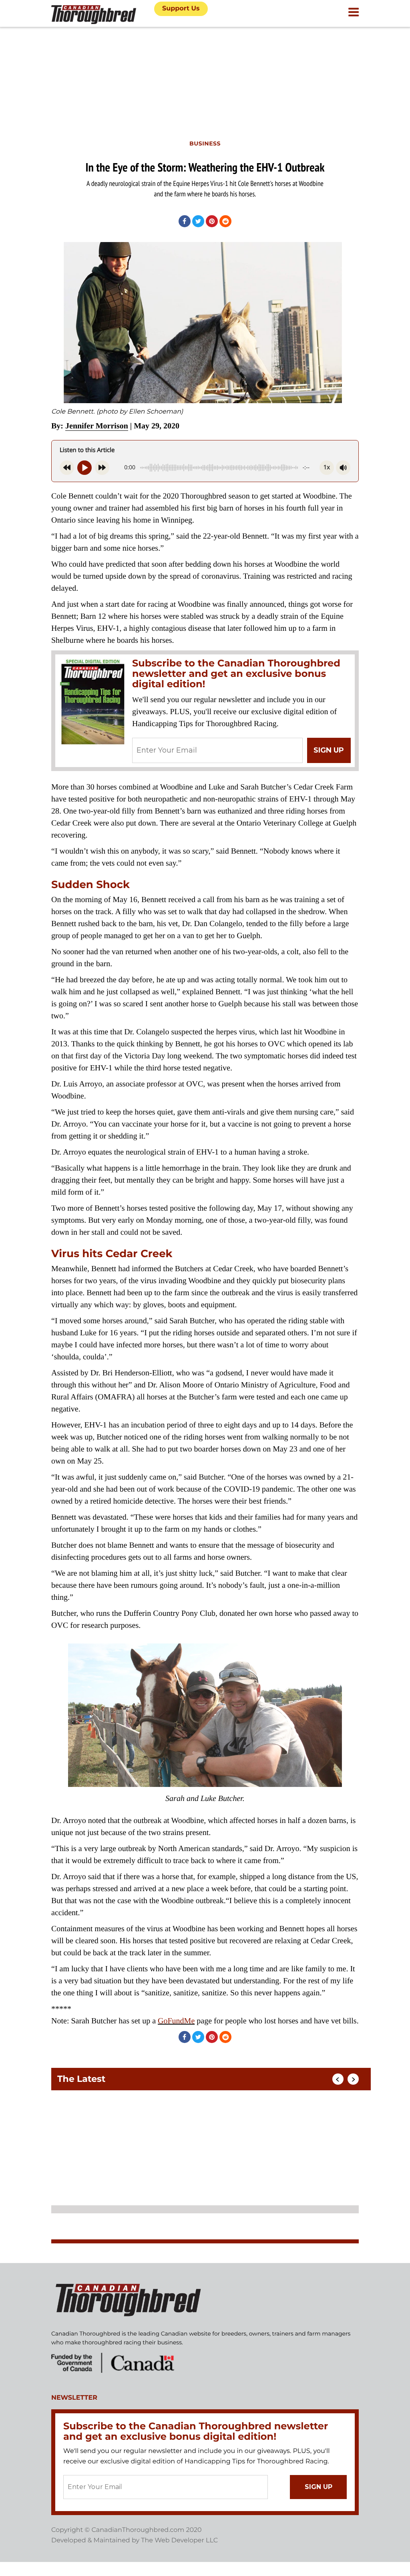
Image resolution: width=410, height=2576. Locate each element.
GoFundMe (176, 2021)
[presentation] (338, 2079)
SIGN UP (329, 750)
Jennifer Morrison (97, 426)
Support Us (181, 9)
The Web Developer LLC (179, 2541)
